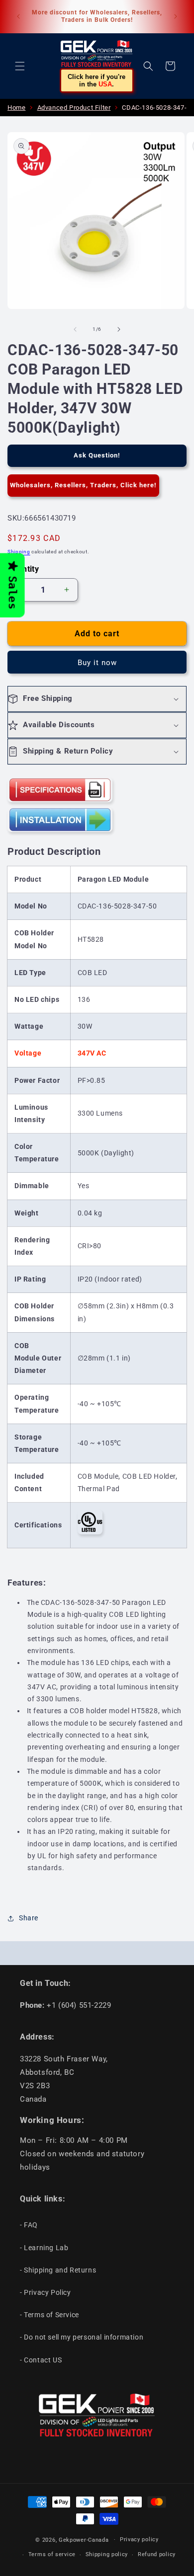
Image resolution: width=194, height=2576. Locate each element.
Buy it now (97, 663)
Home (16, 108)
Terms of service (52, 2554)
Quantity (23, 569)
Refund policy (157, 2554)
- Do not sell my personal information (82, 2337)
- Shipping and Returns (58, 2270)
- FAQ (29, 2225)
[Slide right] (119, 329)
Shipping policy (107, 2554)
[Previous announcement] (18, 16)
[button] (20, 66)
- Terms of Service (49, 2315)
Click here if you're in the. (97, 80)
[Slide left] (75, 329)
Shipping (19, 552)
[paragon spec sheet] (60, 801)
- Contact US (41, 2360)
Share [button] (29, 1918)
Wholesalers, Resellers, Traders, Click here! (83, 485)
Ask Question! (97, 455)
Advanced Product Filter (74, 108)
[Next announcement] (176, 16)
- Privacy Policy (46, 2292)
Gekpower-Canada (84, 2539)
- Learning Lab (44, 2248)
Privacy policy (139, 2539)
